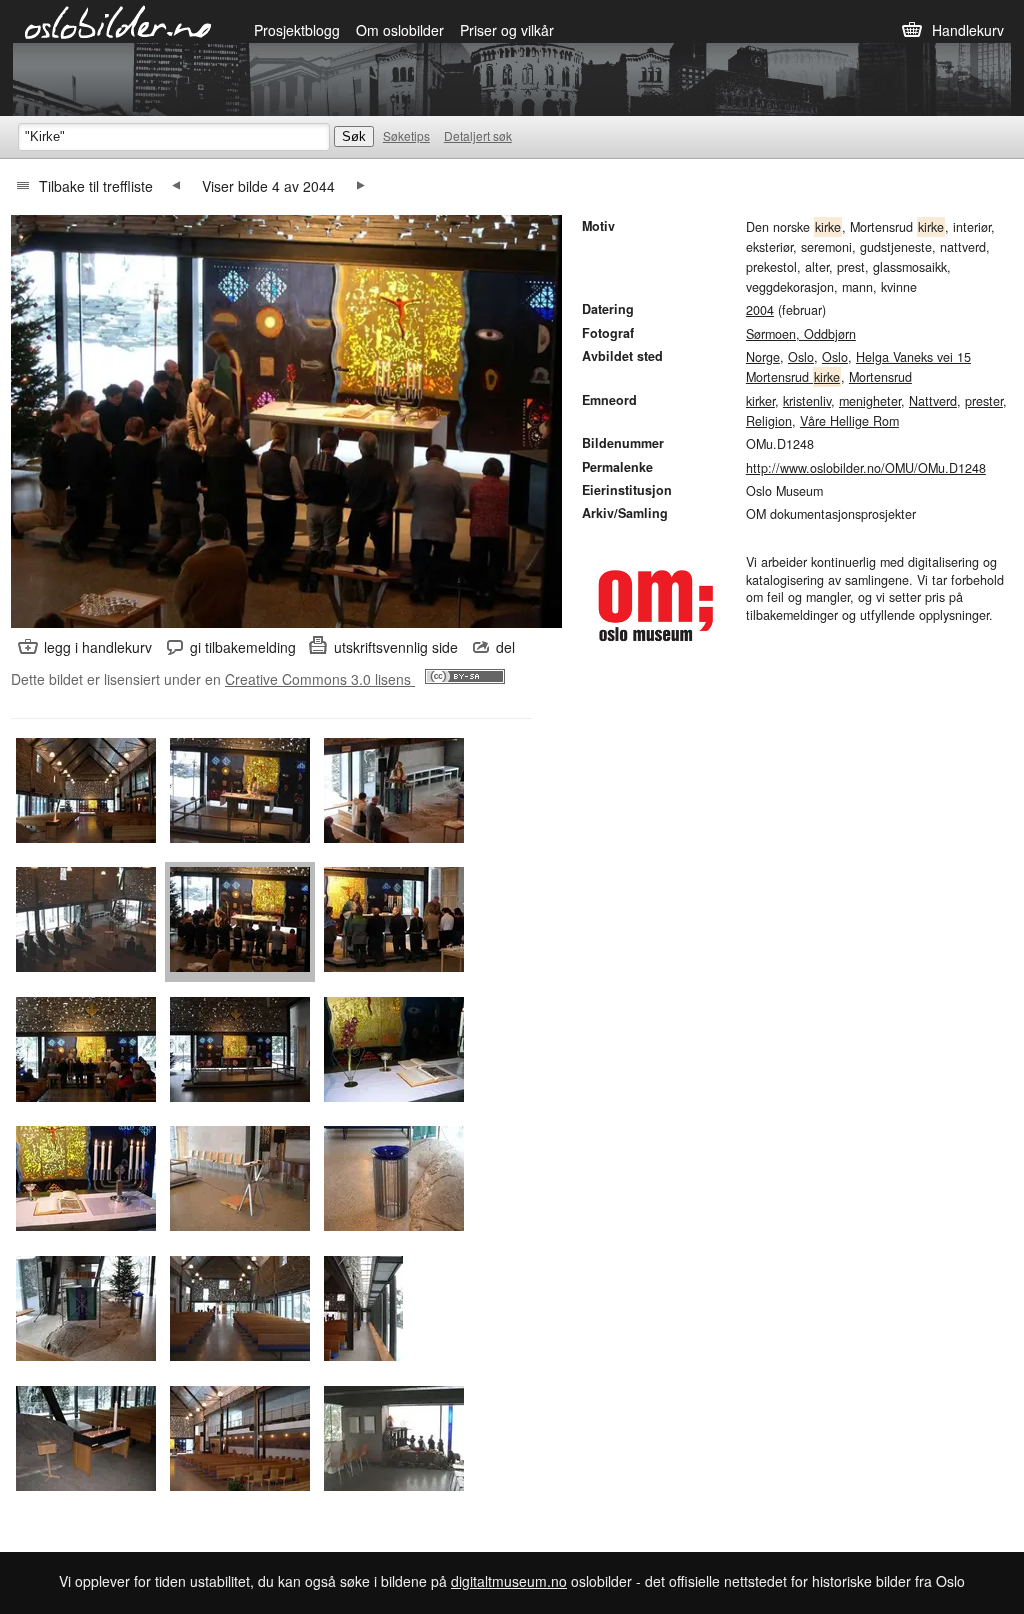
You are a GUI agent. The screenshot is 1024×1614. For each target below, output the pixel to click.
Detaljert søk (478, 135)
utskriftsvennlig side (396, 647)
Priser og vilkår (507, 30)
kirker (760, 401)
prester (984, 401)
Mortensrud (880, 377)
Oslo (801, 357)
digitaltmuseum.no (509, 1581)
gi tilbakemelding (243, 647)
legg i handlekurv (98, 647)
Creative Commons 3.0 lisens (320, 679)
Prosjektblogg (297, 30)
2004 (760, 310)
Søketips (406, 135)
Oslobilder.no (118, 21)
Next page (361, 186)
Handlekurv (968, 30)
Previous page (176, 186)
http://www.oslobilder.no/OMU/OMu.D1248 (866, 468)
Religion (769, 421)
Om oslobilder (400, 30)
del (505, 647)
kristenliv (807, 401)
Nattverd (933, 401)
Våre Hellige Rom (849, 421)
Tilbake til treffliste (96, 186)
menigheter (870, 401)
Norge (763, 357)
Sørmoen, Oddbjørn (801, 334)
